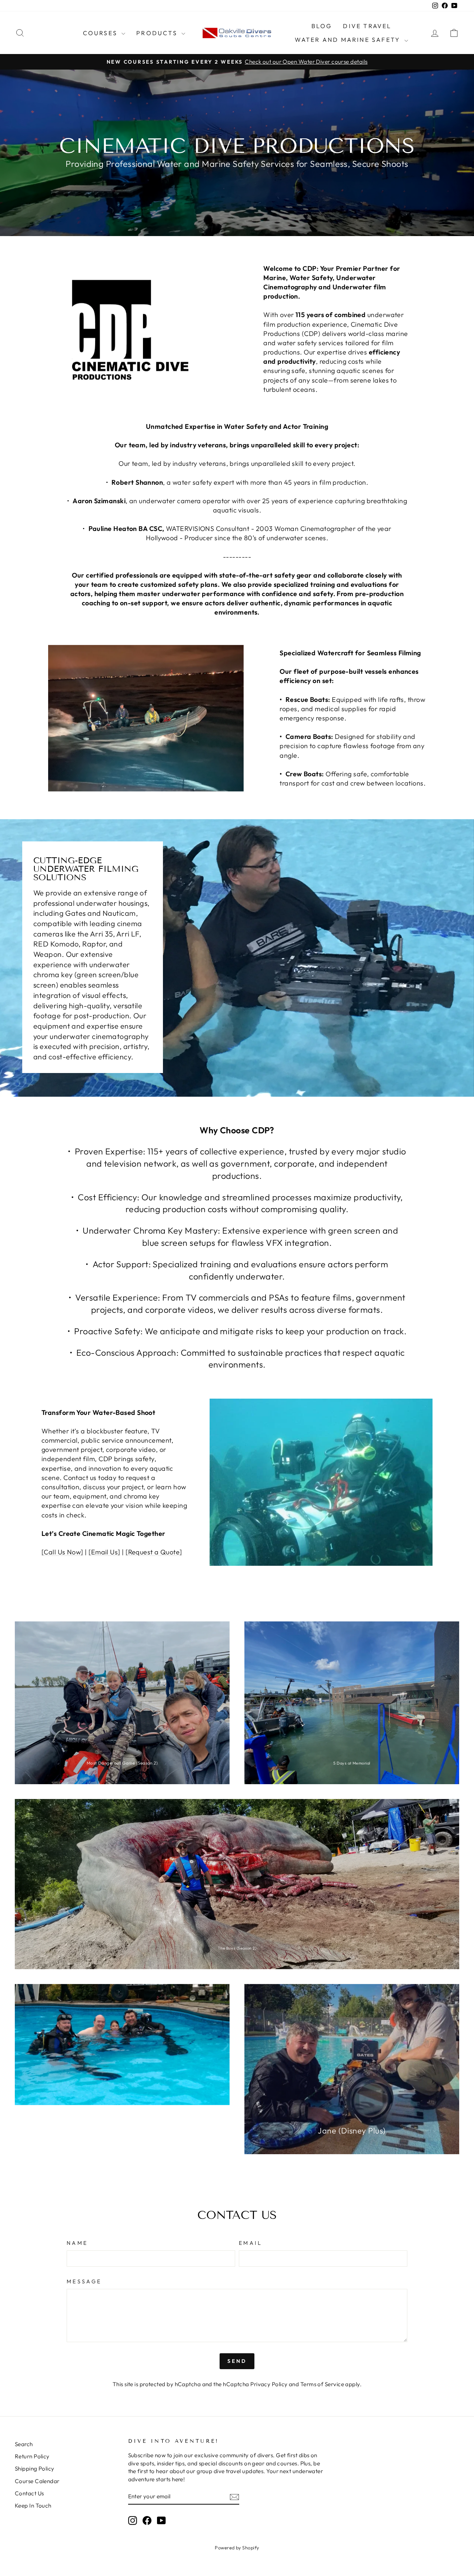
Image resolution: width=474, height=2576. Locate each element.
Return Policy (32, 2456)
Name (77, 2243)
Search (24, 2444)
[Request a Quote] (154, 1552)
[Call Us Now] (62, 1552)
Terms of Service (322, 2384)
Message (84, 2281)
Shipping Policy (35, 2469)
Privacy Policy (269, 2384)
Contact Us (29, 2493)
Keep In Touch (33, 2506)
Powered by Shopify (237, 2548)
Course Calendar (37, 2481)
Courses (101, 33)
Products (158, 33)
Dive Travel (367, 26)
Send (237, 2361)
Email (251, 2243)
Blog (322, 26)
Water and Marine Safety (349, 40)
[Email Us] (104, 1552)
